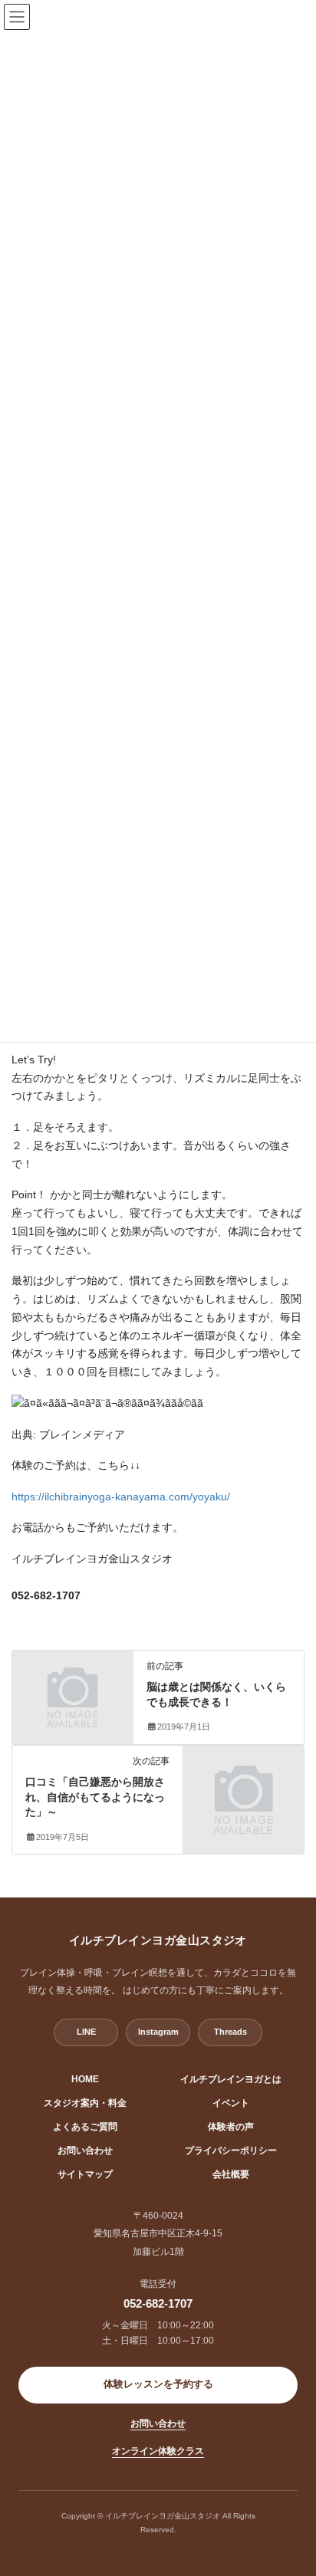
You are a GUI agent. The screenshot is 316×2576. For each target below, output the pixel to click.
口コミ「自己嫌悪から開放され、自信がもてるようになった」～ (95, 1797)
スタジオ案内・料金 (85, 2103)
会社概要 (231, 2174)
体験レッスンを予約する (158, 2384)
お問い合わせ (85, 2150)
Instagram (158, 2032)
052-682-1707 (158, 2303)
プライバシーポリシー (231, 2150)
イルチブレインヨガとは (231, 2079)
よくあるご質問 (85, 2127)
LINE (86, 2032)
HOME (85, 2079)
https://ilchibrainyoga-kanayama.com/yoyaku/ (121, 1497)
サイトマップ (85, 2174)
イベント (231, 2103)
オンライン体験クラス (158, 2451)
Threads (230, 2032)
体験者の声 (231, 2127)
